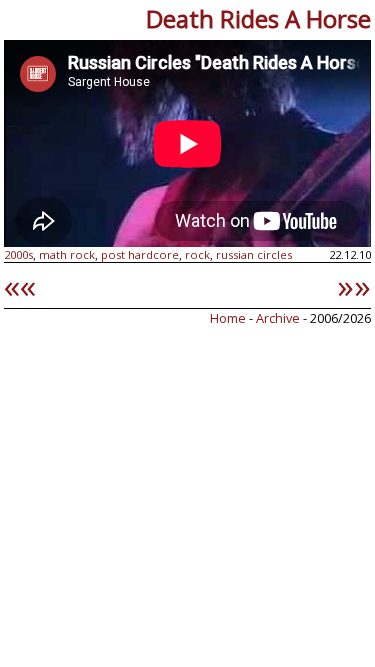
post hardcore (140, 254)
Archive (279, 318)
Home (228, 318)
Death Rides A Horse (258, 18)
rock (197, 254)
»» (354, 285)
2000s (18, 254)
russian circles (254, 254)
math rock (67, 254)
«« (20, 285)
